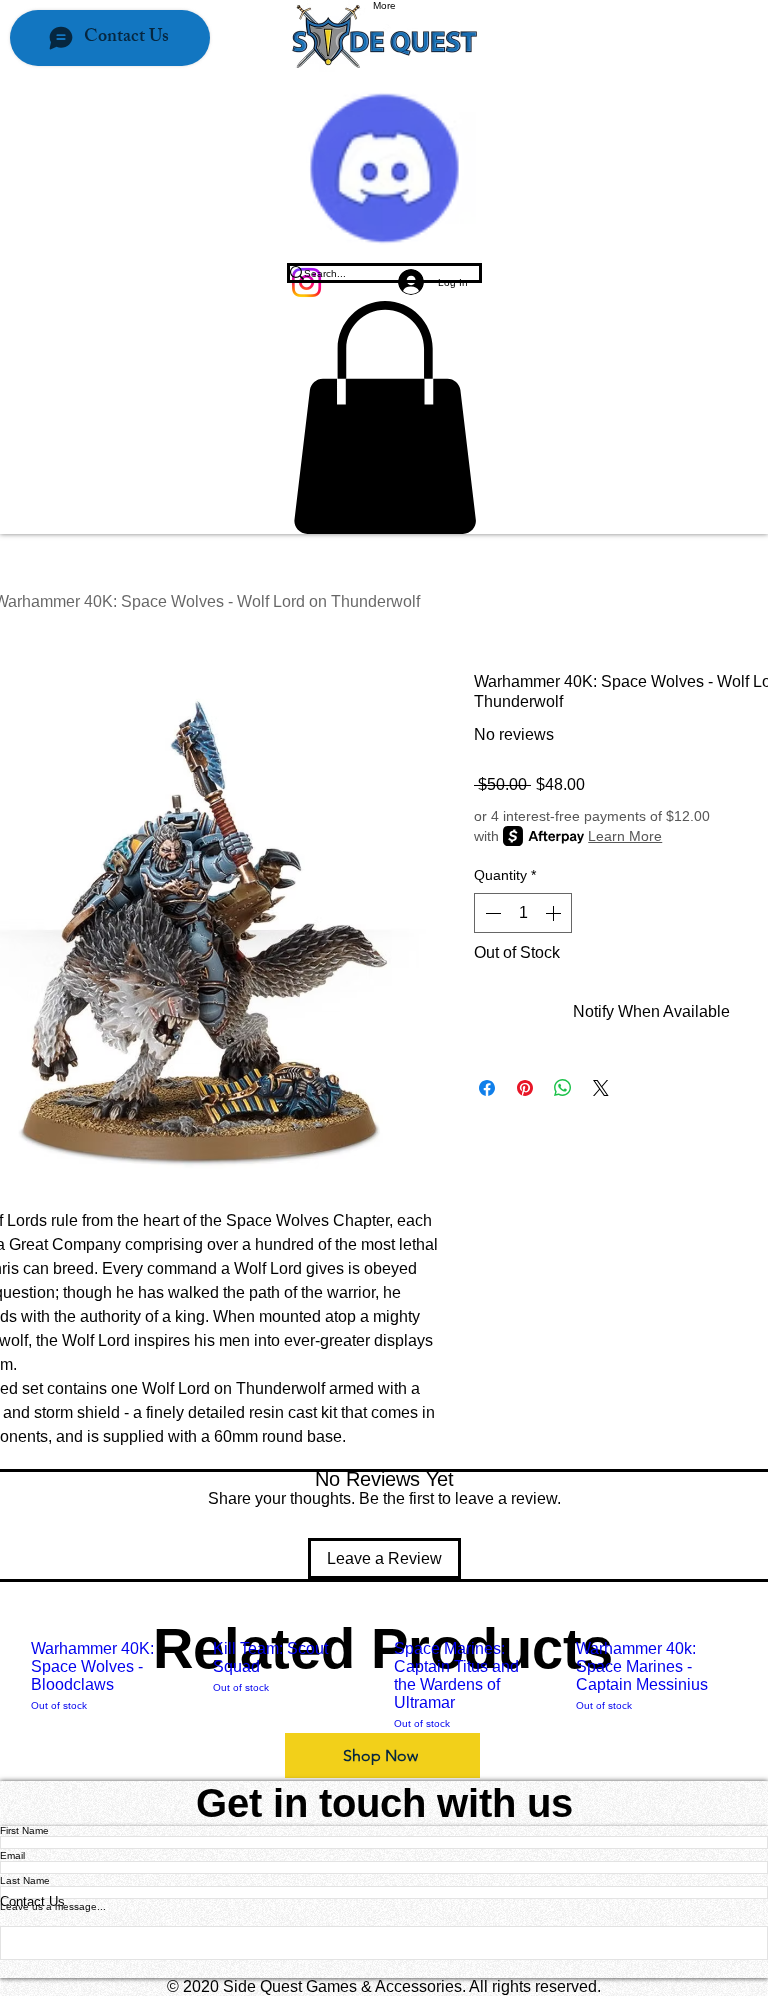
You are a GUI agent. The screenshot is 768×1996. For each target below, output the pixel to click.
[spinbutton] (523, 913)
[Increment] (555, 913)
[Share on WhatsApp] (563, 1088)
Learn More (625, 836)
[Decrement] (491, 913)
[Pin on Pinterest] (525, 1088)
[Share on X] (601, 1088)
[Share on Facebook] (487, 1088)
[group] (384, 1685)
